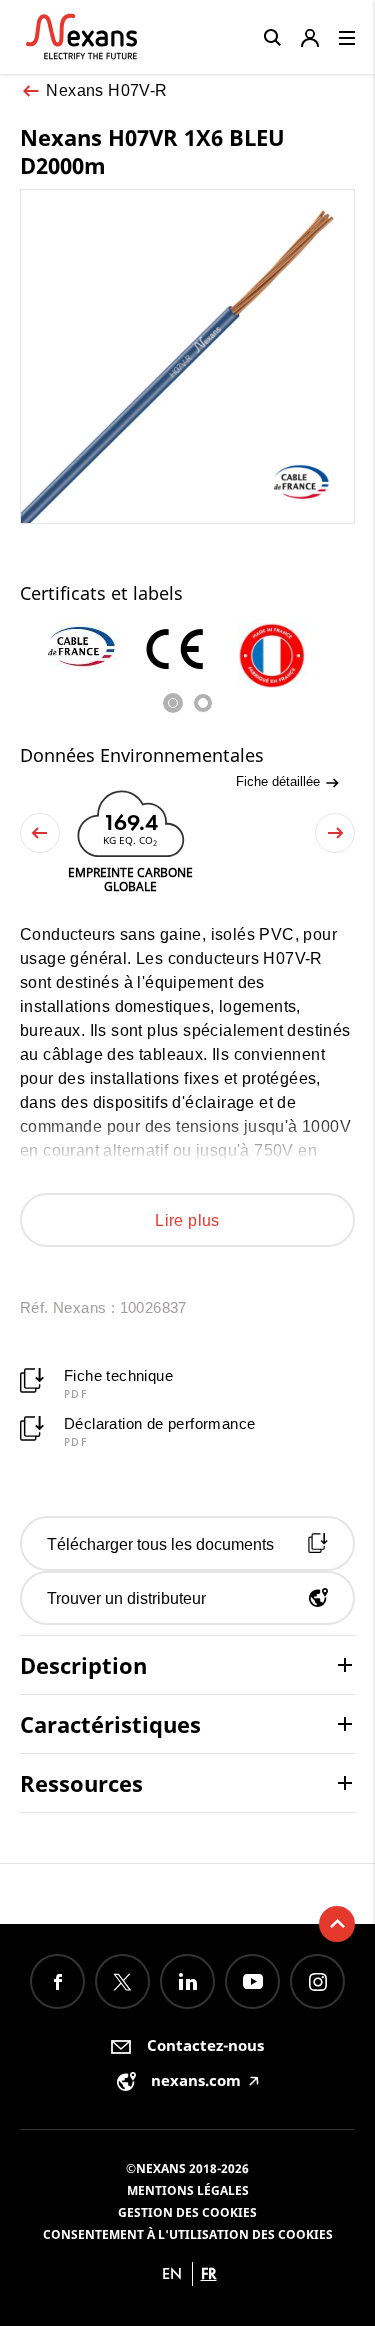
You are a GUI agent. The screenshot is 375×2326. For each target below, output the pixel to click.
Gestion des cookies (187, 2212)
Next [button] (335, 833)
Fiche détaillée (280, 781)
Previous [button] (40, 833)
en (172, 2273)
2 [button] (203, 703)
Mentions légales (188, 2190)
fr (209, 2273)
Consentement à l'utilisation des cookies (188, 2234)
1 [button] (173, 703)
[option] (89, 647)
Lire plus (187, 1220)
